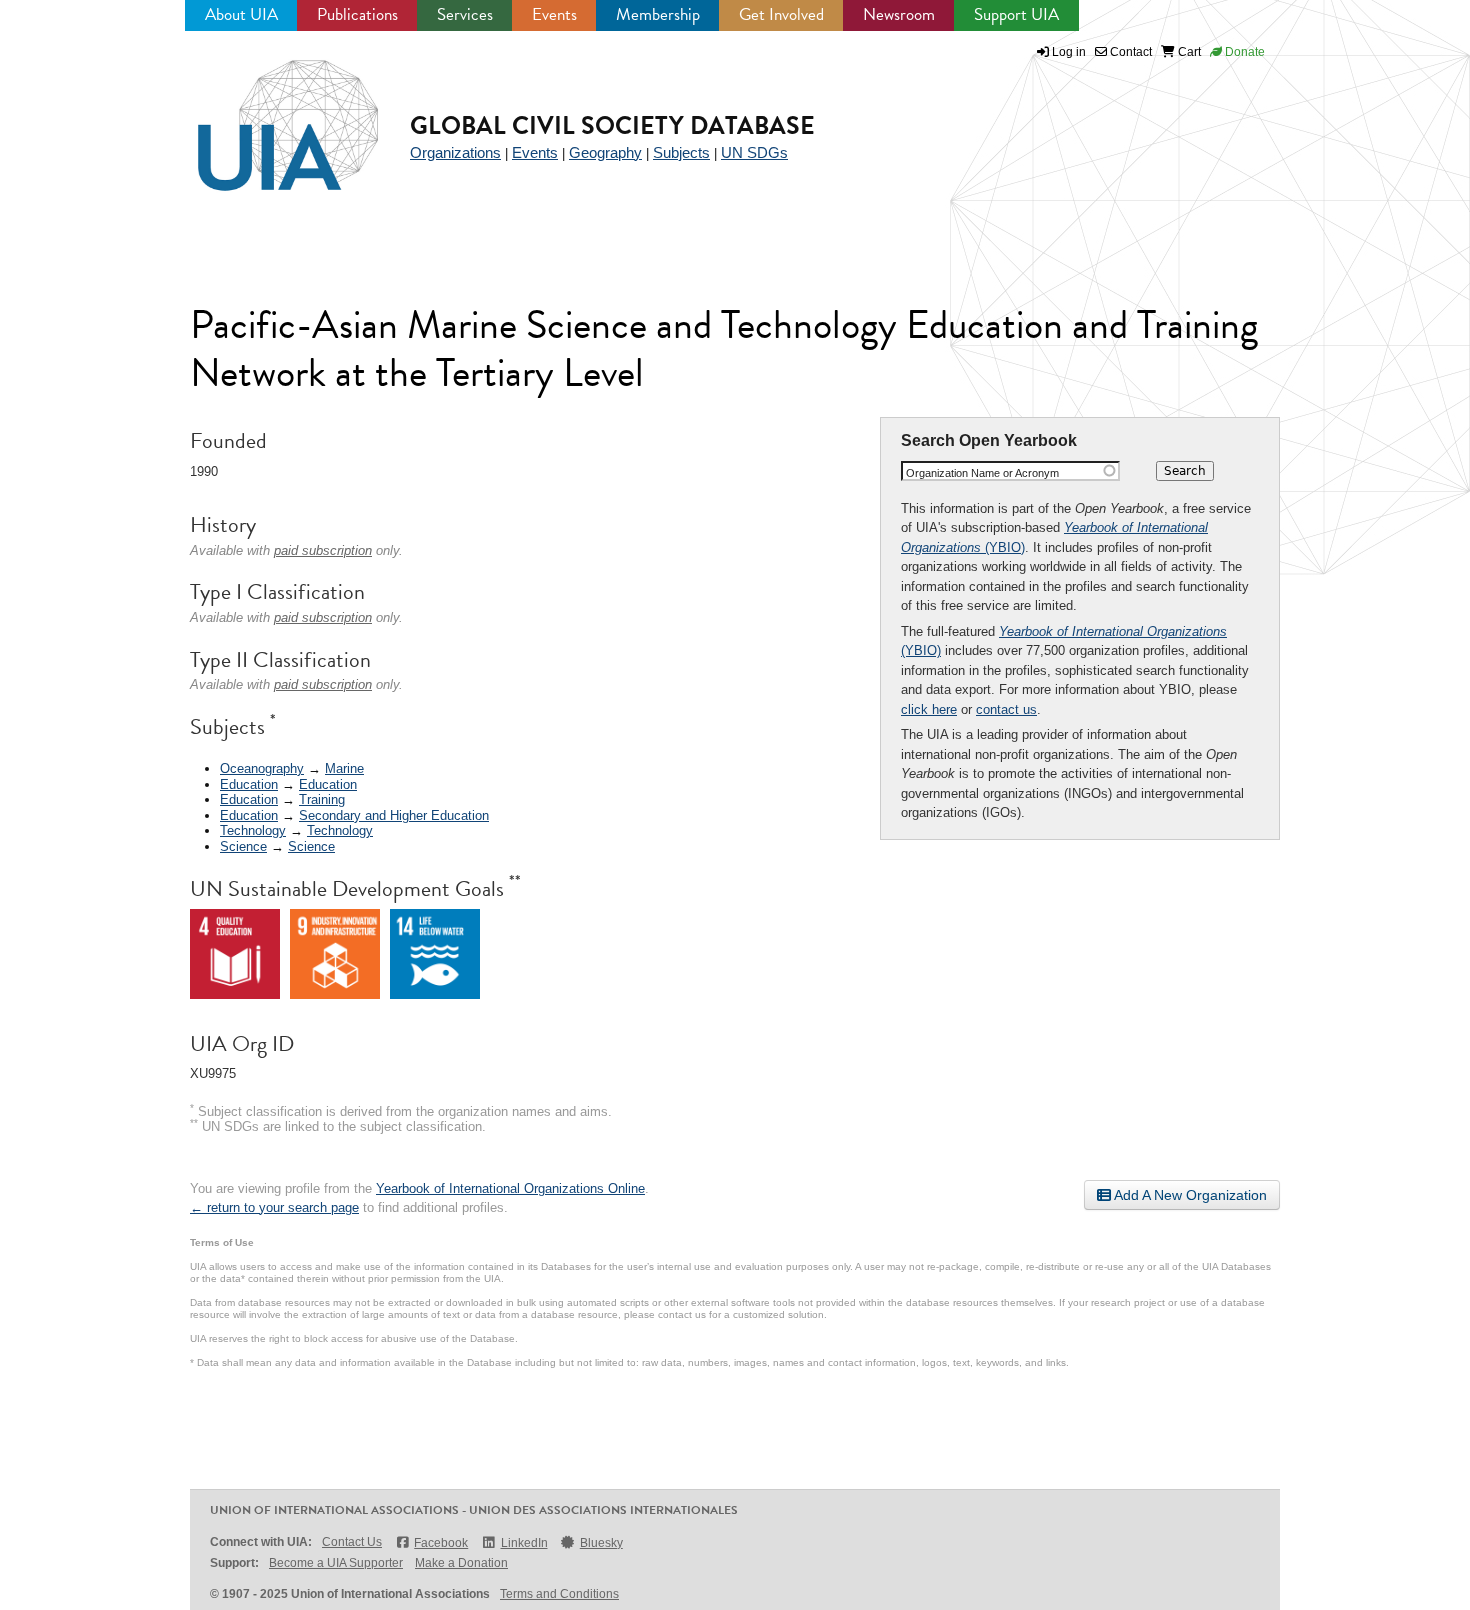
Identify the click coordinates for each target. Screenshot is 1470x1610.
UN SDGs (754, 152)
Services (465, 14)
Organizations (455, 152)
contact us (1006, 709)
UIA (265, 114)
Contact (1129, 52)
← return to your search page (274, 1207)
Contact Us (352, 1542)
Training (322, 799)
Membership (658, 14)
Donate (1243, 52)
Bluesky (601, 1543)
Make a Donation (461, 1563)
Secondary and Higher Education (394, 815)
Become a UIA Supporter (336, 1563)
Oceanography (262, 768)
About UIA (241, 14)
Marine (344, 768)
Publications (357, 14)
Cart (1188, 52)
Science (243, 846)
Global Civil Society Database (612, 125)
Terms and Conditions (559, 1594)
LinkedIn (524, 1543)
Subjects (681, 152)
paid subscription (323, 550)
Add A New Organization (1189, 1195)
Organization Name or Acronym (982, 473)
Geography (605, 152)
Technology (253, 830)
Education (249, 784)
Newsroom (899, 14)
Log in (1069, 52)
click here (929, 709)
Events (554, 14)
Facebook (441, 1543)
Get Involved (781, 14)
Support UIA (1016, 14)
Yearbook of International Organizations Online (510, 1188)
